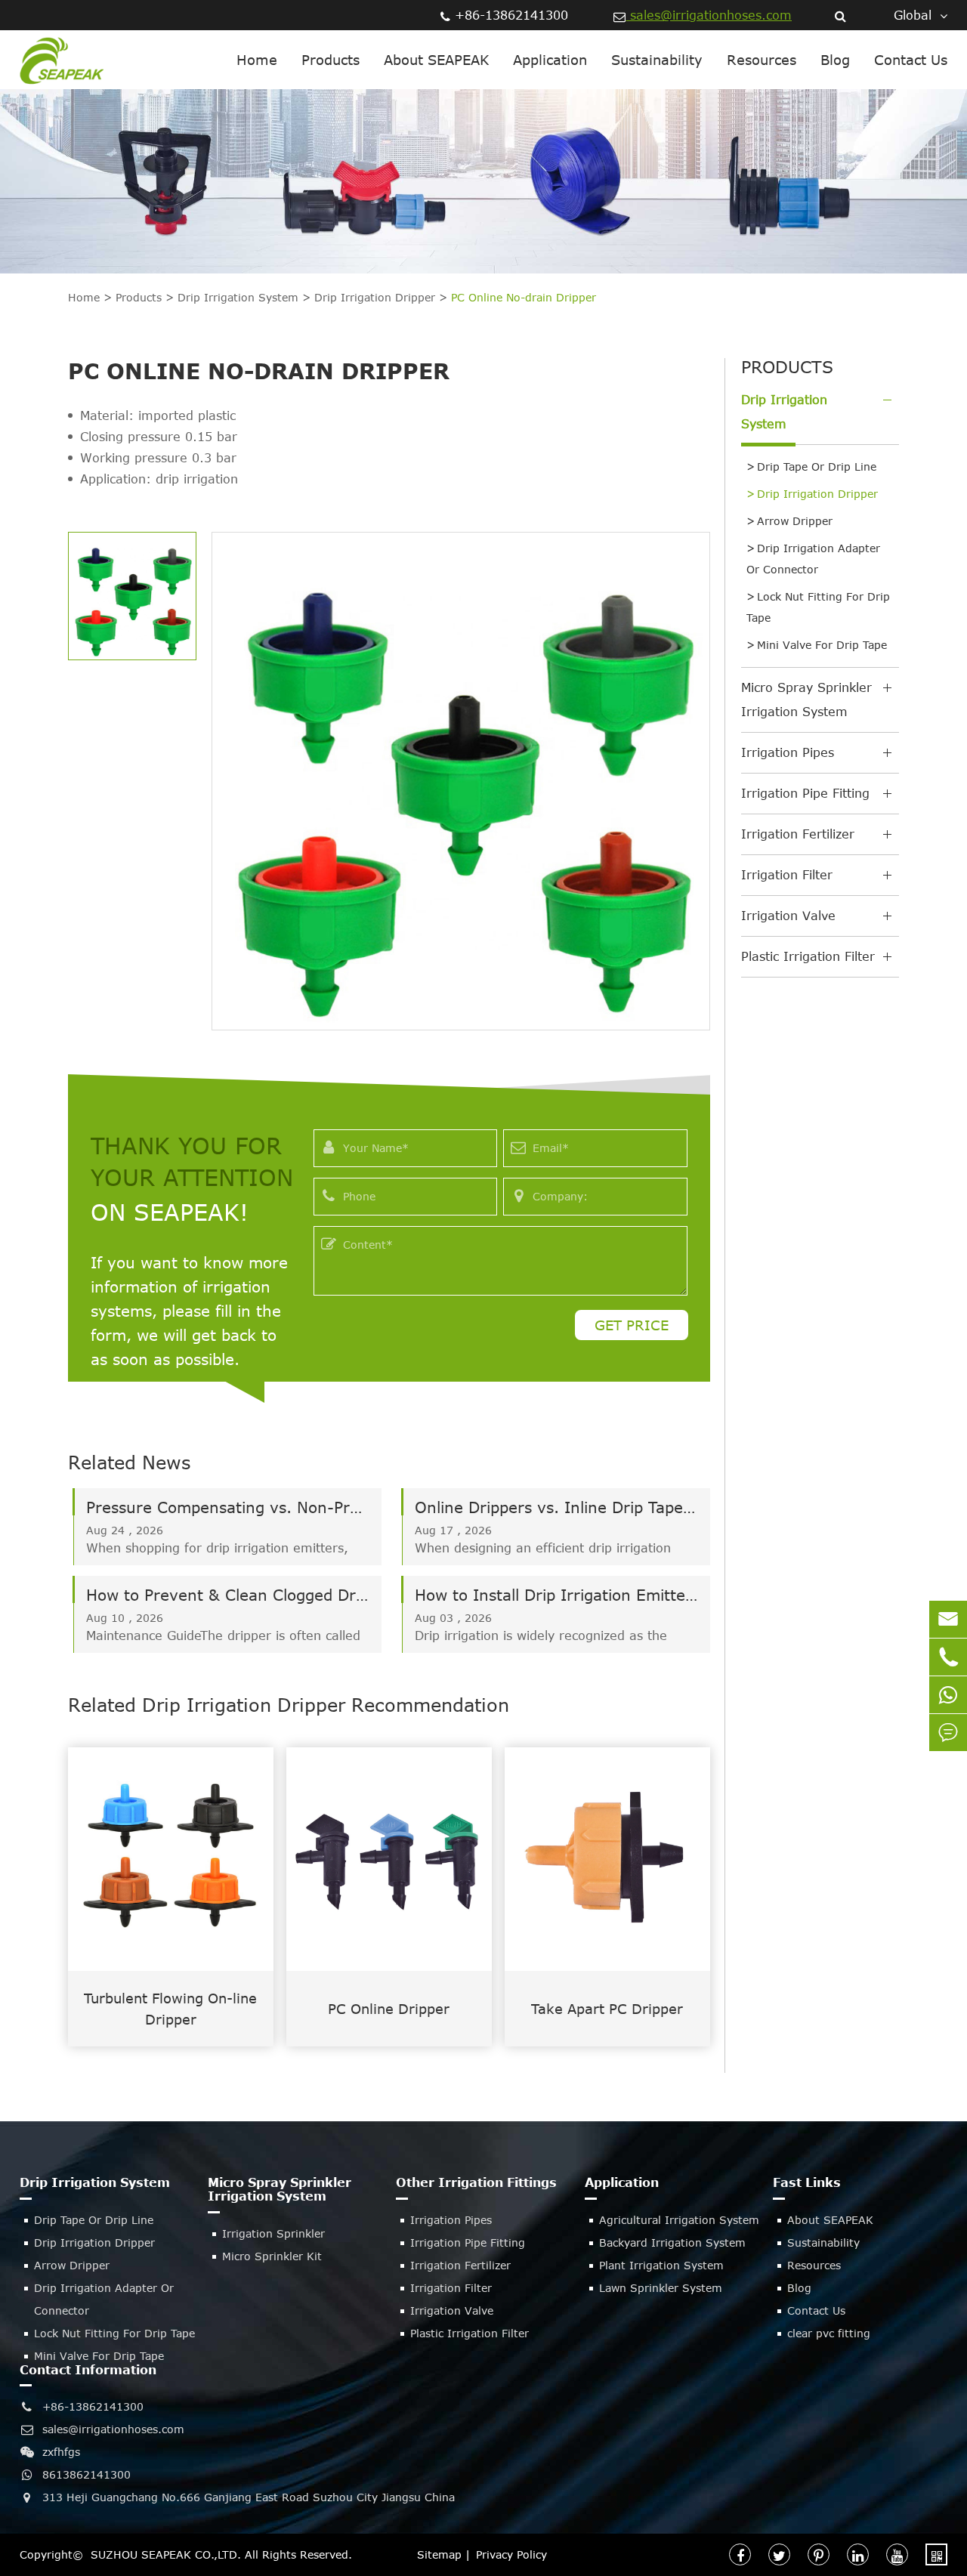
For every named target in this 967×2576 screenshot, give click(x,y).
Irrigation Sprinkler (273, 2233)
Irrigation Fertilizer (798, 834)
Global (913, 15)
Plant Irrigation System (661, 2265)
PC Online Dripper (389, 2009)
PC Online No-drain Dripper (524, 297)
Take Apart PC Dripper (607, 2009)
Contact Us (911, 60)
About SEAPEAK (436, 60)
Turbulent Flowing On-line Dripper (170, 2009)
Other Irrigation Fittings (476, 2182)
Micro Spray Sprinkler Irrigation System (806, 700)
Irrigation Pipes (788, 752)
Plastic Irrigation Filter (808, 956)
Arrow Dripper (795, 521)
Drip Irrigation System (238, 297)
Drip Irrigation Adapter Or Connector (813, 559)
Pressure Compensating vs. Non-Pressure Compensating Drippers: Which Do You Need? (228, 1507)
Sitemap (439, 2554)
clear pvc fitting (829, 2333)
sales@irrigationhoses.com (709, 15)
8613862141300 (87, 2474)
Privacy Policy (511, 2554)
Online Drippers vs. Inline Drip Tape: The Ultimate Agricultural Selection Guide (556, 1507)
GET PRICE (632, 1325)
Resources (762, 60)
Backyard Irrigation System (672, 2242)
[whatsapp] (948, 1695)
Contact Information (88, 2370)
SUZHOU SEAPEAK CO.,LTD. (166, 2554)
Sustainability (657, 60)
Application (550, 60)
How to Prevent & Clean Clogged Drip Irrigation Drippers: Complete (228, 1594)
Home (257, 60)
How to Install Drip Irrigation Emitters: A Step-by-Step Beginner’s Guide (556, 1594)
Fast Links (807, 2182)
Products (331, 60)
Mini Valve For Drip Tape (822, 645)
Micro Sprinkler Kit (272, 2256)
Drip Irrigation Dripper (375, 297)
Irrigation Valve (788, 916)
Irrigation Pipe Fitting (805, 793)
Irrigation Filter (787, 875)
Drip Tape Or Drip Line (817, 466)
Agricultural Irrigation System (679, 2220)
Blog (835, 60)
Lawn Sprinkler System (661, 2288)
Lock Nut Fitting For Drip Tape (818, 607)
